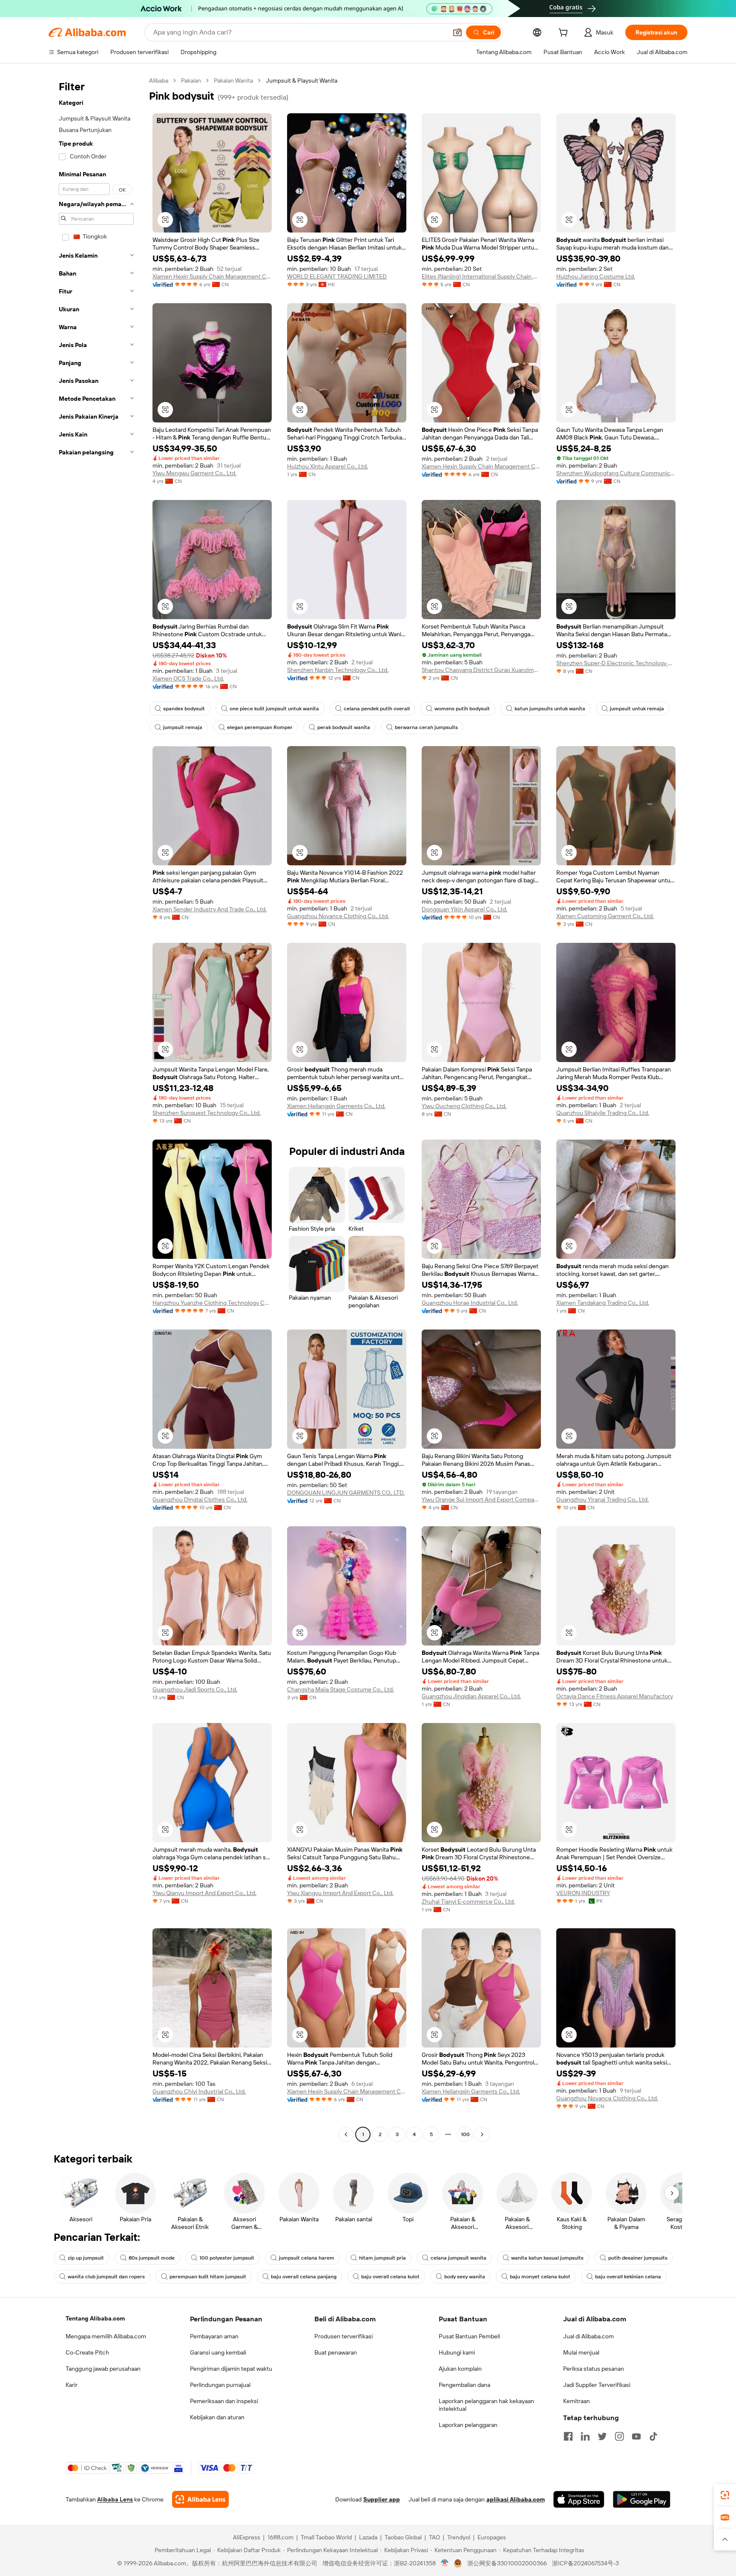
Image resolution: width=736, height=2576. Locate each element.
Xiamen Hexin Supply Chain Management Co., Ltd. (212, 276)
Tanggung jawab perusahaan (103, 2369)
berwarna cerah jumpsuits (426, 727)
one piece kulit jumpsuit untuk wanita (274, 709)
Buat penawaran (336, 2352)
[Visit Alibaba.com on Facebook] (568, 2436)
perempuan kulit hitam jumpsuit (208, 2277)
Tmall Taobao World (326, 2537)
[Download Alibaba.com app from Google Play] (642, 2499)
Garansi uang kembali (218, 2352)
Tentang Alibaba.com (95, 2318)
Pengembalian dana (464, 2385)
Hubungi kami (457, 2352)
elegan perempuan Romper (260, 727)
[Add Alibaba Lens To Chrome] (200, 2499)
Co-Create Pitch (87, 2352)
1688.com (280, 2537)
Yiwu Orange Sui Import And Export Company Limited (481, 1499)
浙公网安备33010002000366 (507, 2563)
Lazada (368, 2537)
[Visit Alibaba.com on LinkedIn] (585, 2436)
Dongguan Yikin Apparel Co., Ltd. (464, 909)
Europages (492, 2537)
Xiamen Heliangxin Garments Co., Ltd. (336, 1106)
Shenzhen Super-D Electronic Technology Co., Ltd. (616, 663)
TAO (434, 2537)
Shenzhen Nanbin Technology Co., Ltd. (338, 670)
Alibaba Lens (115, 2499)
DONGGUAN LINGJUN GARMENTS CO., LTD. (346, 1493)
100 (465, 2134)
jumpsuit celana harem (307, 2258)
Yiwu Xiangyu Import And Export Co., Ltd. (340, 1893)
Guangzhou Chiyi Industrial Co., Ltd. (199, 2091)
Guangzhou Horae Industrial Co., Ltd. (470, 1303)
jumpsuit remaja (183, 727)
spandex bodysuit (184, 709)
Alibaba (159, 80)
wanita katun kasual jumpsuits (547, 2258)
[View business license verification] (445, 2563)
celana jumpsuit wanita (459, 2258)
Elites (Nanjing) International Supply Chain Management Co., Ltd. (481, 276)
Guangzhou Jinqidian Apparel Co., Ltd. (471, 1696)
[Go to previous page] (346, 2134)
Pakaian (191, 80)
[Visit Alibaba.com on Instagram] (619, 2436)
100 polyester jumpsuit (227, 2258)
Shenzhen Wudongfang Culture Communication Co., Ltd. (616, 473)
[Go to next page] (482, 2134)
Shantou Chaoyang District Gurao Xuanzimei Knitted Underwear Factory (481, 670)
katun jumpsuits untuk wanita (550, 709)
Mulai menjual (581, 2352)
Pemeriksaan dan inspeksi (224, 2401)
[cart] (565, 34)
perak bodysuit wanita (344, 727)
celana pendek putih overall (377, 709)
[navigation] (96, 1109)
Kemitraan (576, 2401)
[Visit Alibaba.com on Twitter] (602, 2436)
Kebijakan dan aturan (217, 2417)
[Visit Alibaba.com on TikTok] (653, 2436)
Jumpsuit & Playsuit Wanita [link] (302, 80)
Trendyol (459, 2537)
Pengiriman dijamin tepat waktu (231, 2369)
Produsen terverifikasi (344, 2336)
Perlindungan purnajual (220, 2385)
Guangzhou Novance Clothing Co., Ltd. (338, 916)
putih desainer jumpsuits (638, 2258)
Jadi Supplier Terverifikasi (597, 2385)
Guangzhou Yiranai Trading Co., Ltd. (602, 1499)
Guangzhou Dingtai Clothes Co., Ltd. (200, 1499)
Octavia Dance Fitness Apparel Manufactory (615, 1696)
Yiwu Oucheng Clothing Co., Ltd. (464, 1106)
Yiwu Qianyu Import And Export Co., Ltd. (204, 1893)
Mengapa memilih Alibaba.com (106, 2336)
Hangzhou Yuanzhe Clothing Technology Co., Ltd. (212, 1303)
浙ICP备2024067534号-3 (585, 2563)
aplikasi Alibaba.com (516, 2499)
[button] (457, 32)
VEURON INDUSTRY (583, 1893)
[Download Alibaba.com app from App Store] (579, 2499)
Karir (72, 2385)
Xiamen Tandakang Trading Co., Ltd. (603, 1303)
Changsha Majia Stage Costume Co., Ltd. (341, 1689)
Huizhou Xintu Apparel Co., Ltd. (328, 466)
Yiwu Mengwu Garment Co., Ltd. (194, 473)
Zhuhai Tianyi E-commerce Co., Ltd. (468, 1901)
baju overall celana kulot (390, 2277)
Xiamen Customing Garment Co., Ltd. (605, 916)
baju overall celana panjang (304, 2277)
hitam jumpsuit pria (382, 2258)
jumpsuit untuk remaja (637, 709)
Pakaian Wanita (233, 80)
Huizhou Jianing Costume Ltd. (596, 276)
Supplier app (382, 2499)
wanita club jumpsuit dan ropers (106, 2277)
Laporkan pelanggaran (468, 2425)
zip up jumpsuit (86, 2258)
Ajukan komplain (460, 2369)
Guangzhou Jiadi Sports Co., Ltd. (195, 1689)
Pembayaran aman (214, 2336)
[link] (725, 2495)
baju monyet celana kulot (540, 2277)
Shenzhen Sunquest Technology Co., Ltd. (207, 1113)
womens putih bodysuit (462, 709)
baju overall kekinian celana (628, 2277)
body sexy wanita (465, 2277)
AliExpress (247, 2537)
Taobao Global (403, 2537)
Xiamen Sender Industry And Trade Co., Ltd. (210, 909)
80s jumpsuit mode (152, 2258)
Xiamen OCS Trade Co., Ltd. (188, 678)
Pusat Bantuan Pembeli (469, 2336)
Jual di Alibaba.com (588, 2336)
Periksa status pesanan (594, 2369)
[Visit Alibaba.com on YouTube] (636, 2436)
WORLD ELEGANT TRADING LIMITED (337, 276)
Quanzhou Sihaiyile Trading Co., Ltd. (603, 1113)
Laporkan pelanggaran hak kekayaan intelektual (486, 2405)
